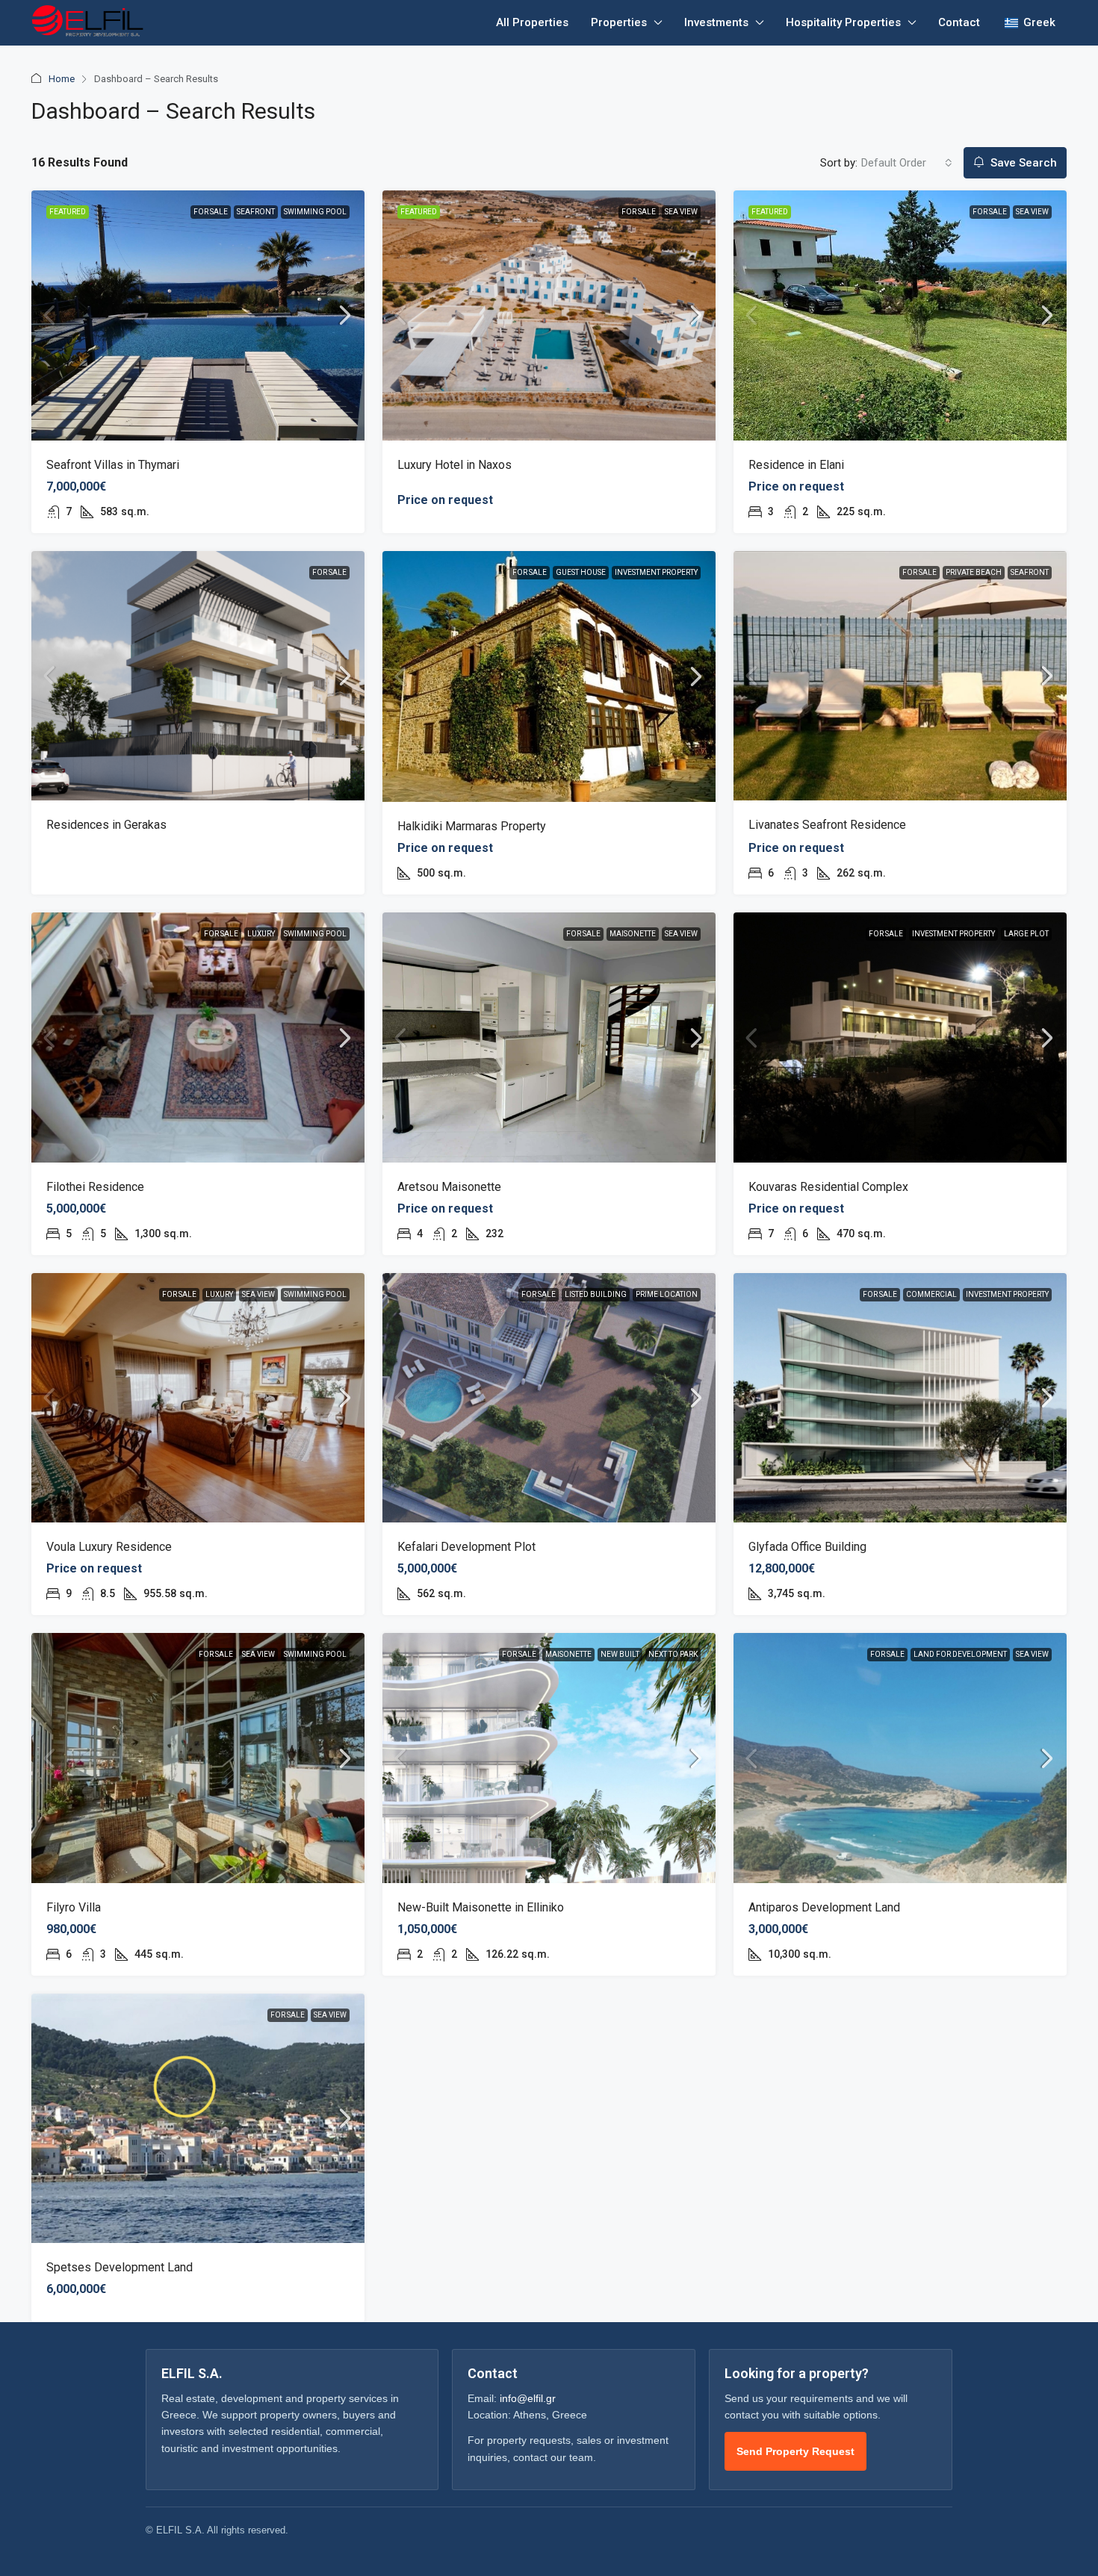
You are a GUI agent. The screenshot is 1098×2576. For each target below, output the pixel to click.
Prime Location (667, 1294)
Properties (619, 22)
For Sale (211, 212)
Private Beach (974, 572)
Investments (716, 22)
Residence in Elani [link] (796, 465)
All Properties (532, 22)
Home (62, 79)
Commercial (931, 1294)
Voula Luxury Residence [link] (109, 1547)
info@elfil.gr (528, 2398)
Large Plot (1026, 934)
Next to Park (673, 1654)
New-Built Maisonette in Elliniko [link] (481, 1907)
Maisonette (633, 934)
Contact (959, 22)
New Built (620, 1654)
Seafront (256, 212)
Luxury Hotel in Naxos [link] (455, 465)
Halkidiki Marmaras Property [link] (472, 826)
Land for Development (960, 1654)
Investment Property (656, 572)
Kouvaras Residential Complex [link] (828, 1187)
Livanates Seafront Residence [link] (827, 825)
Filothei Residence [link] (95, 1187)
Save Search (1022, 163)
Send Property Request (795, 2451)
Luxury (261, 934)
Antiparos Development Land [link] (824, 1907)
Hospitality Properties (843, 22)
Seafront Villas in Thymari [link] (113, 465)
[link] (198, 315)
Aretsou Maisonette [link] (449, 1187)
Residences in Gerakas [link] (106, 825)
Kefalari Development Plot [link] (466, 1547)
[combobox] (907, 163)
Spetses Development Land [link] (120, 2267)
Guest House (581, 572)
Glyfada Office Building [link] (807, 1547)
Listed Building (596, 1294)
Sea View (681, 212)
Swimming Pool (315, 212)
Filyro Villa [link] (74, 1907)
